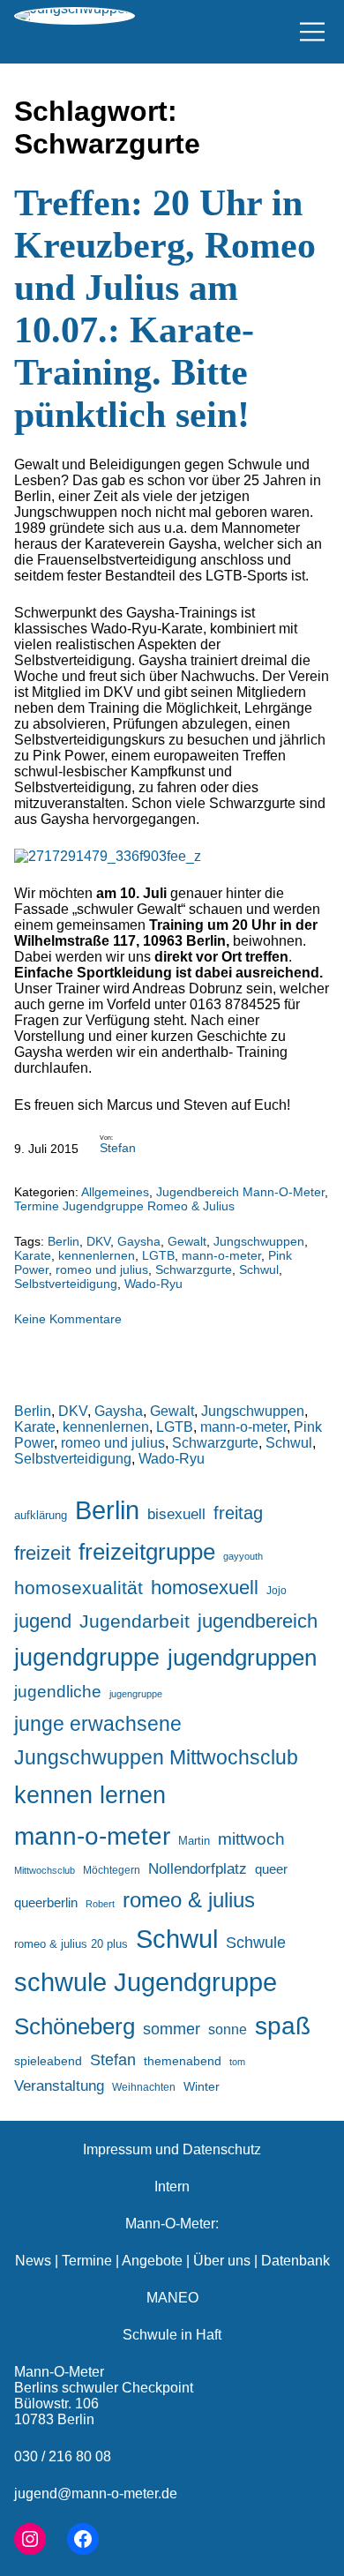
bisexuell (176, 1514)
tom (237, 2062)
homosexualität (79, 1588)
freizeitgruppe (147, 1552)
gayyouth (243, 1556)
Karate (33, 1255)
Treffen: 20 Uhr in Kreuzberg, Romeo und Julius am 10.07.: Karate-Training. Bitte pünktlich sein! (165, 309)
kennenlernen (97, 1255)
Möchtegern (112, 1870)
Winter (202, 2086)
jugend (43, 1621)
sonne (228, 2029)
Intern (172, 2187)
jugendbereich (258, 1621)
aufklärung (41, 1515)
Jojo (277, 1590)
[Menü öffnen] (312, 32)
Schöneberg (75, 2026)
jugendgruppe (87, 1658)
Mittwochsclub (45, 1870)
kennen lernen (90, 1795)
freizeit (42, 1553)
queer (271, 1869)
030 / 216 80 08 (63, 2456)
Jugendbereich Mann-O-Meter (240, 1192)
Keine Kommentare (68, 1319)
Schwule (256, 1943)
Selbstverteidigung (66, 1284)
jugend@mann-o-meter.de (96, 2494)
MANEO (172, 2298)
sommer (172, 2029)
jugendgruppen (242, 1658)
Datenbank (295, 2261)
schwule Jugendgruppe (146, 1982)
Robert (100, 1904)
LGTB (158, 1255)
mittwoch (251, 1838)
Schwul (259, 1269)
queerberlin (46, 1902)
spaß (283, 2026)
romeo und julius (102, 1269)
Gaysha (139, 1241)
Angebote (152, 2261)
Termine (87, 2261)
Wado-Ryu (153, 1284)
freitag (238, 1513)
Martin (194, 1841)
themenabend (183, 2061)
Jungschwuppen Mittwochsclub (156, 1758)
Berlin (64, 1241)
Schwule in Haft (172, 2335)
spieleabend (48, 2061)
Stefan (118, 1148)
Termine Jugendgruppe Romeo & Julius (124, 1206)
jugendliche (58, 1692)
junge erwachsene (98, 1724)
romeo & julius (189, 1900)
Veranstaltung (59, 2086)
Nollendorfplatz (198, 1869)
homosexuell (205, 1588)
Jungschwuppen (259, 1241)
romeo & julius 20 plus (71, 1944)
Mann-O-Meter (59, 2372)
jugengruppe (136, 1694)
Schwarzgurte (194, 1269)
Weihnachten (144, 2087)
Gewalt (187, 1241)
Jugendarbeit (135, 1621)
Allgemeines (115, 1192)
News (33, 2261)
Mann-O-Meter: (172, 2224)
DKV (98, 1241)
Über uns (222, 2261)
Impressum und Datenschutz (172, 2149)
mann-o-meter (221, 1255)
